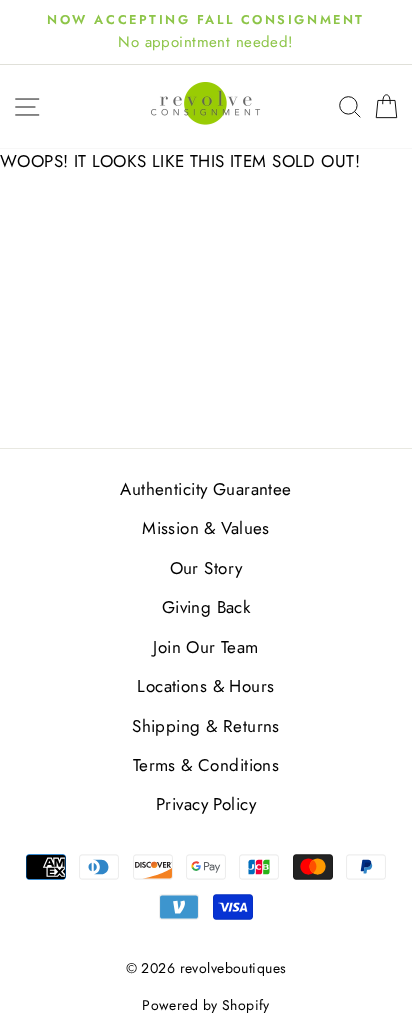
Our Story (206, 568)
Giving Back (206, 607)
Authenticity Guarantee (205, 489)
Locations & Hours (205, 686)
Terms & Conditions (206, 765)
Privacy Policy (206, 804)
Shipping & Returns (206, 726)
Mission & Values (206, 528)
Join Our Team (206, 647)
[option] (206, 32)
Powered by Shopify (206, 1005)
